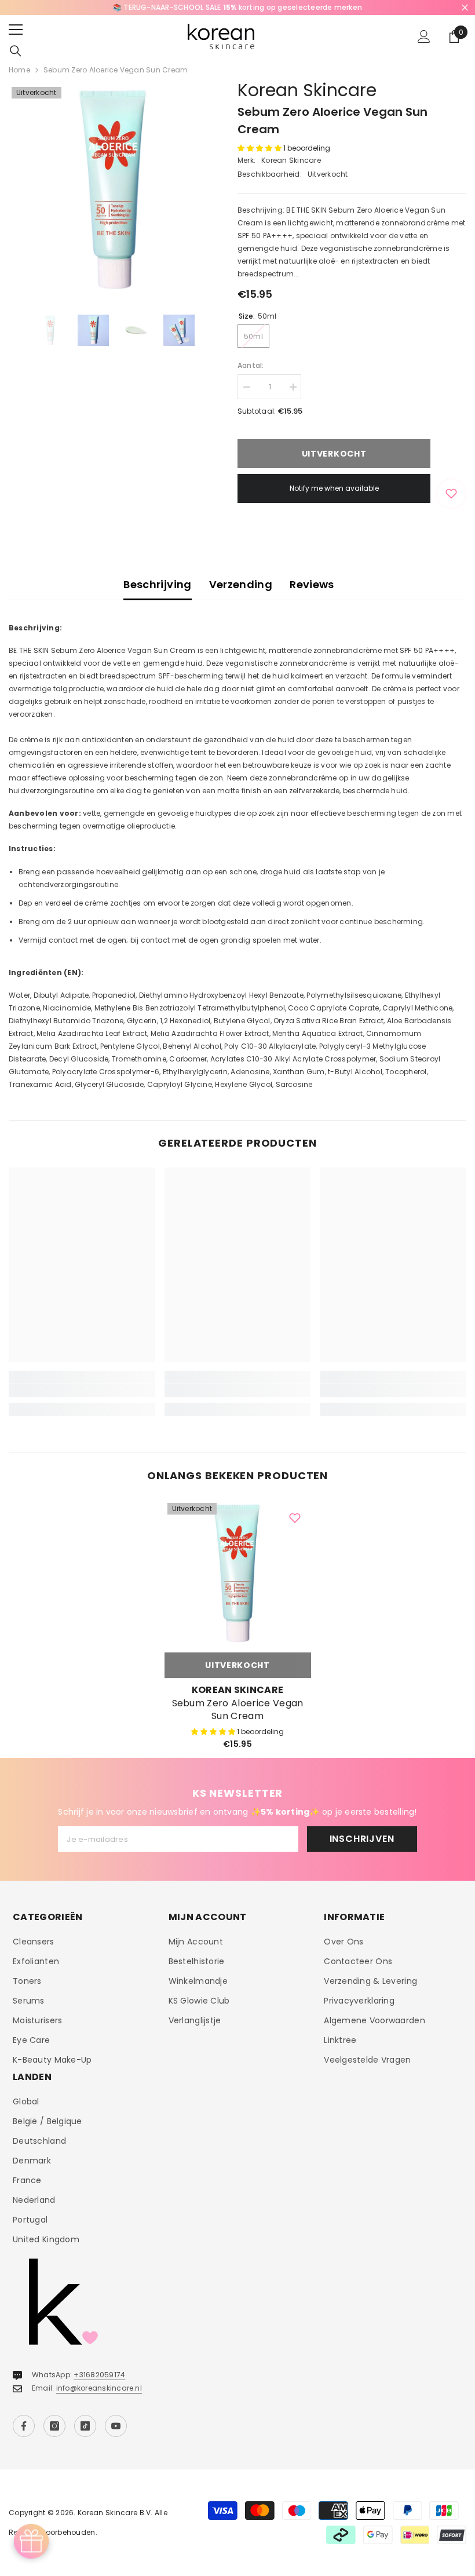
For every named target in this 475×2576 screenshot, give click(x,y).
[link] (82, 1391)
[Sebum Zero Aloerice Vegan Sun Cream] (238, 1573)
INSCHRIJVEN (362, 1839)
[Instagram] (54, 2426)
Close (465, 8)
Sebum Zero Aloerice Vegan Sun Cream (238, 1710)
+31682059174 (99, 2375)
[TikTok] (85, 2426)
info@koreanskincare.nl (99, 2388)
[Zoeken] (16, 51)
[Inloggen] (424, 37)
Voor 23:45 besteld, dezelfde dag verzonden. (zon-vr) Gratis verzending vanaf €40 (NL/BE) (237, 7)
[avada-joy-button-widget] (31, 2541)
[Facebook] (24, 2426)
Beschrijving (157, 584)
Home (19, 70)
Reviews (312, 584)
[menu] (16, 30)
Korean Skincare (307, 90)
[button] (260, 148)
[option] (237, 8)
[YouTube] (116, 2426)
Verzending (241, 584)
